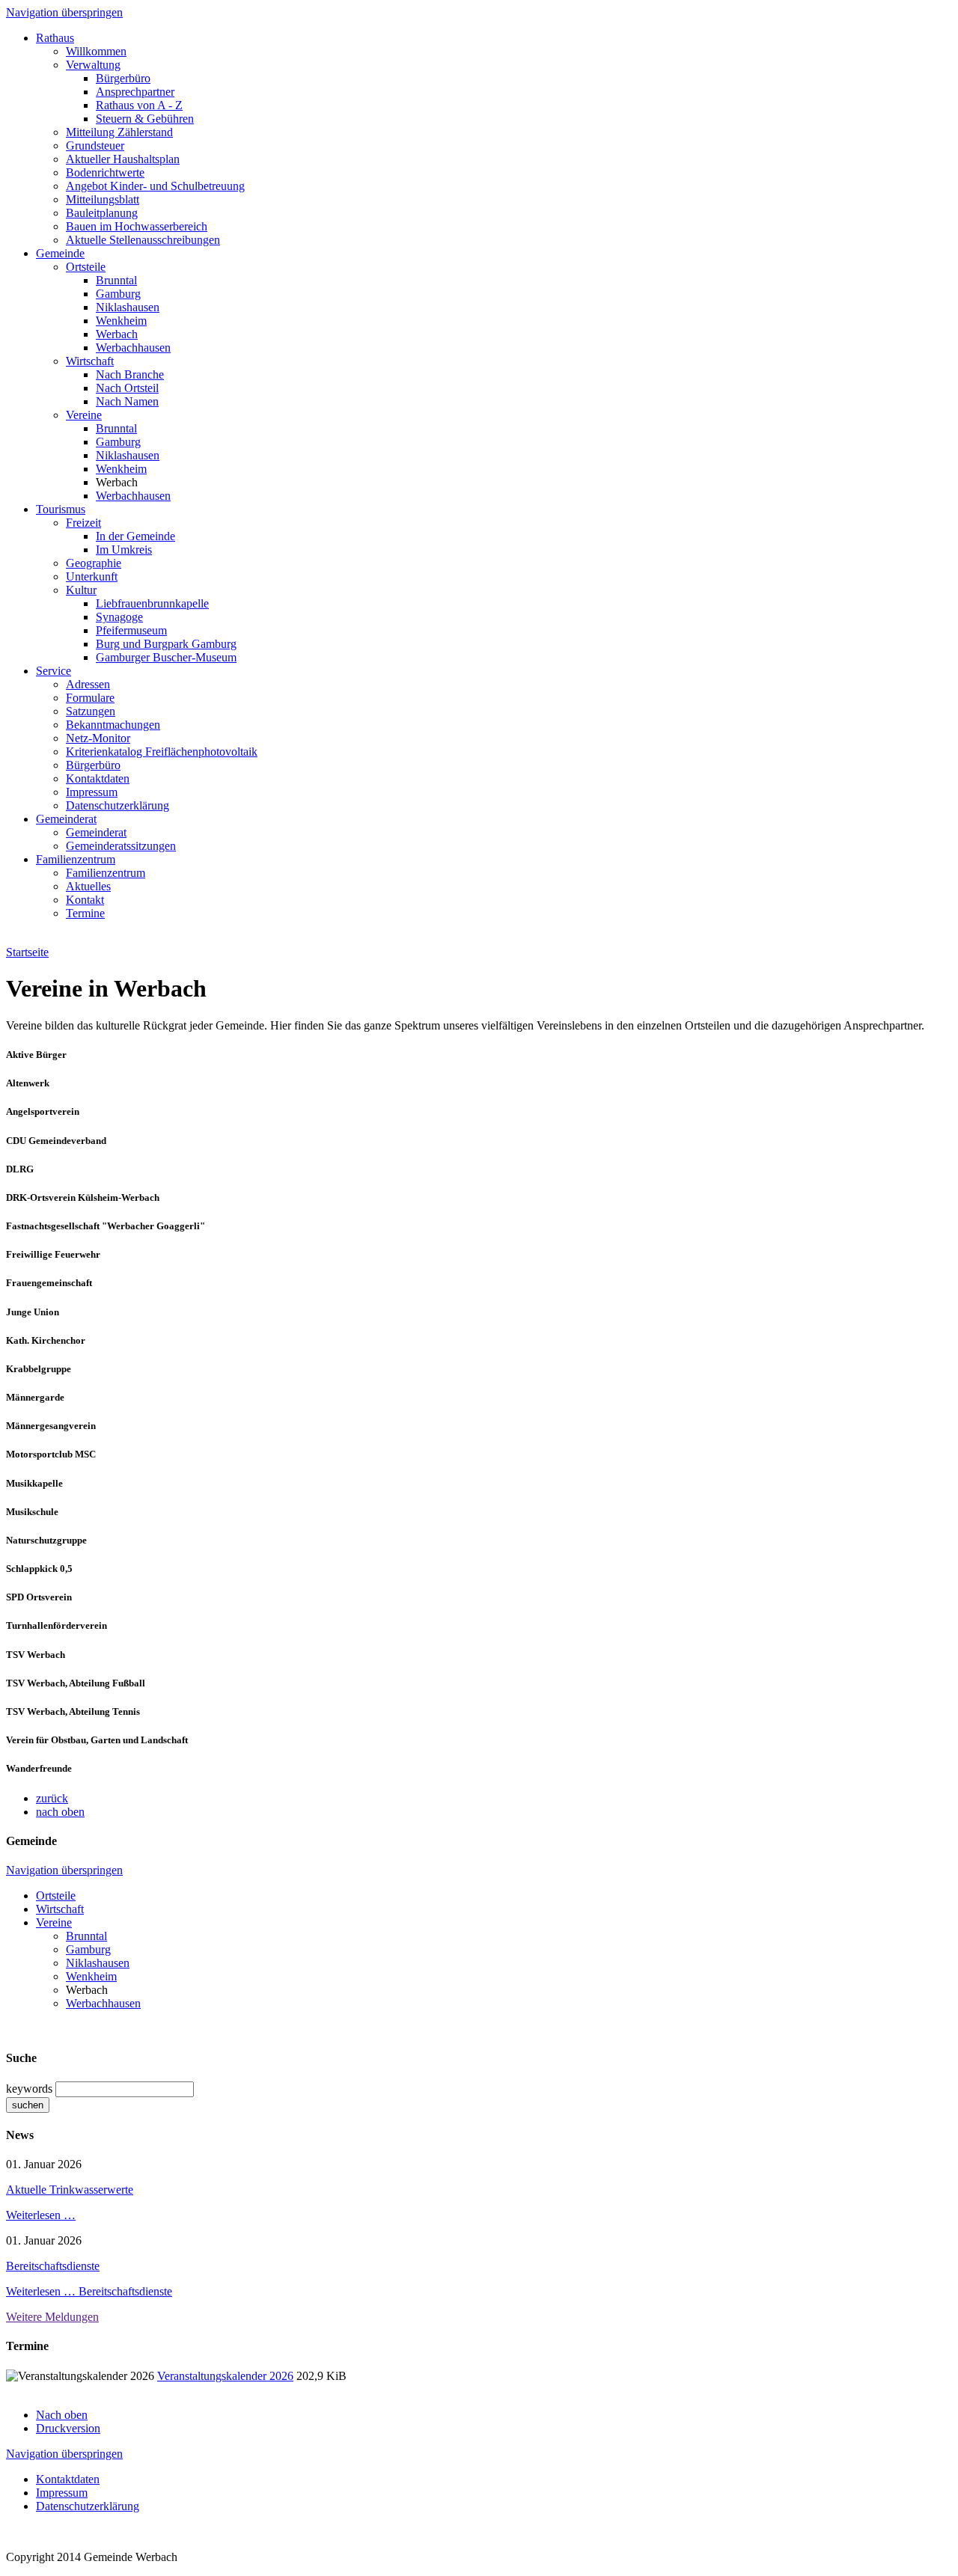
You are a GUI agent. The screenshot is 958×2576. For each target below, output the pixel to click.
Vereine (84, 415)
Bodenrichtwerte (105, 172)
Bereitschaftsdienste (53, 2266)
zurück (52, 1798)
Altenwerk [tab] (28, 1083)
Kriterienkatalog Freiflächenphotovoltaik (162, 752)
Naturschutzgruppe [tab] (46, 1540)
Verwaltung (93, 65)
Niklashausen (128, 307)
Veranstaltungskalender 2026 (225, 2376)
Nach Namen (127, 401)
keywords (29, 2089)
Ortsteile (86, 267)
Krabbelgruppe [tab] (39, 1369)
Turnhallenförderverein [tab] (57, 1625)
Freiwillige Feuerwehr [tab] (53, 1254)
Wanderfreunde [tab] (39, 1768)
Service (54, 671)
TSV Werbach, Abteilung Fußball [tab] (76, 1683)
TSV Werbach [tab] (36, 1655)
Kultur (81, 590)
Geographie (94, 563)
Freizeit (83, 523)
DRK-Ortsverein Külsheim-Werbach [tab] (83, 1197)
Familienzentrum (76, 859)
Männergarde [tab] (35, 1397)
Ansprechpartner (135, 92)
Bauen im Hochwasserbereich (137, 226)
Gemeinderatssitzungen (121, 846)
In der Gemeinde (135, 536)
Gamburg (118, 294)
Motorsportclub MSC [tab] (51, 1454)
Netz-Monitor (98, 738)
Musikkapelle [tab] (34, 1483)
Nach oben (62, 2415)
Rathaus (55, 38)
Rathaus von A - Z (139, 105)
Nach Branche (130, 374)
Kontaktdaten (98, 778)
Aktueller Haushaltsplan (123, 159)
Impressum (92, 792)
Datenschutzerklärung (118, 805)
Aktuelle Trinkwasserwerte (70, 2190)
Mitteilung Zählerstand (119, 132)
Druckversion (68, 2428)
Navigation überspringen (64, 12)
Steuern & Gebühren (145, 119)
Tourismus (61, 509)
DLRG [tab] (20, 1169)
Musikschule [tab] (32, 1512)
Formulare (90, 698)
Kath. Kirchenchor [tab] (46, 1340)
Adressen (88, 684)
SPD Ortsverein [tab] (39, 1597)
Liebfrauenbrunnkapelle (152, 603)
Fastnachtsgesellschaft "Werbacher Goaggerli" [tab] (106, 1226)
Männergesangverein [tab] (51, 1426)
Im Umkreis (124, 550)
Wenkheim (121, 321)
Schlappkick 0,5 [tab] (39, 1569)
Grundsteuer (95, 146)
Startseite (27, 952)
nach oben (60, 1812)
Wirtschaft (90, 361)
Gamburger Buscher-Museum (166, 657)
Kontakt (85, 900)
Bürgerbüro (123, 78)
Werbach (117, 334)
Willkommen (96, 51)
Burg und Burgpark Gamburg (166, 644)
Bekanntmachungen (113, 725)
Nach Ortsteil (127, 388)
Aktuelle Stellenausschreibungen (143, 240)
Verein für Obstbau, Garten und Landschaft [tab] (97, 1740)
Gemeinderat (66, 819)
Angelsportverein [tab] (43, 1111)
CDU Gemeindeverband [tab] (56, 1141)
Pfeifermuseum (131, 630)
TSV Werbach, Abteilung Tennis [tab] (73, 1711)
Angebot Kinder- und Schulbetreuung (155, 186)
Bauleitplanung (102, 213)
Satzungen (91, 711)
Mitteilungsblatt (103, 199)
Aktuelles (88, 886)
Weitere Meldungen (52, 2317)
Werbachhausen (133, 348)
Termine (85, 913)
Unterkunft (92, 576)
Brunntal (116, 280)
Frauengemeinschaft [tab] (49, 1283)
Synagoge (119, 617)
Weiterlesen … (41, 2215)
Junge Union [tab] (33, 1312)
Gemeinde (60, 253)
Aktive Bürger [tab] (36, 1055)
